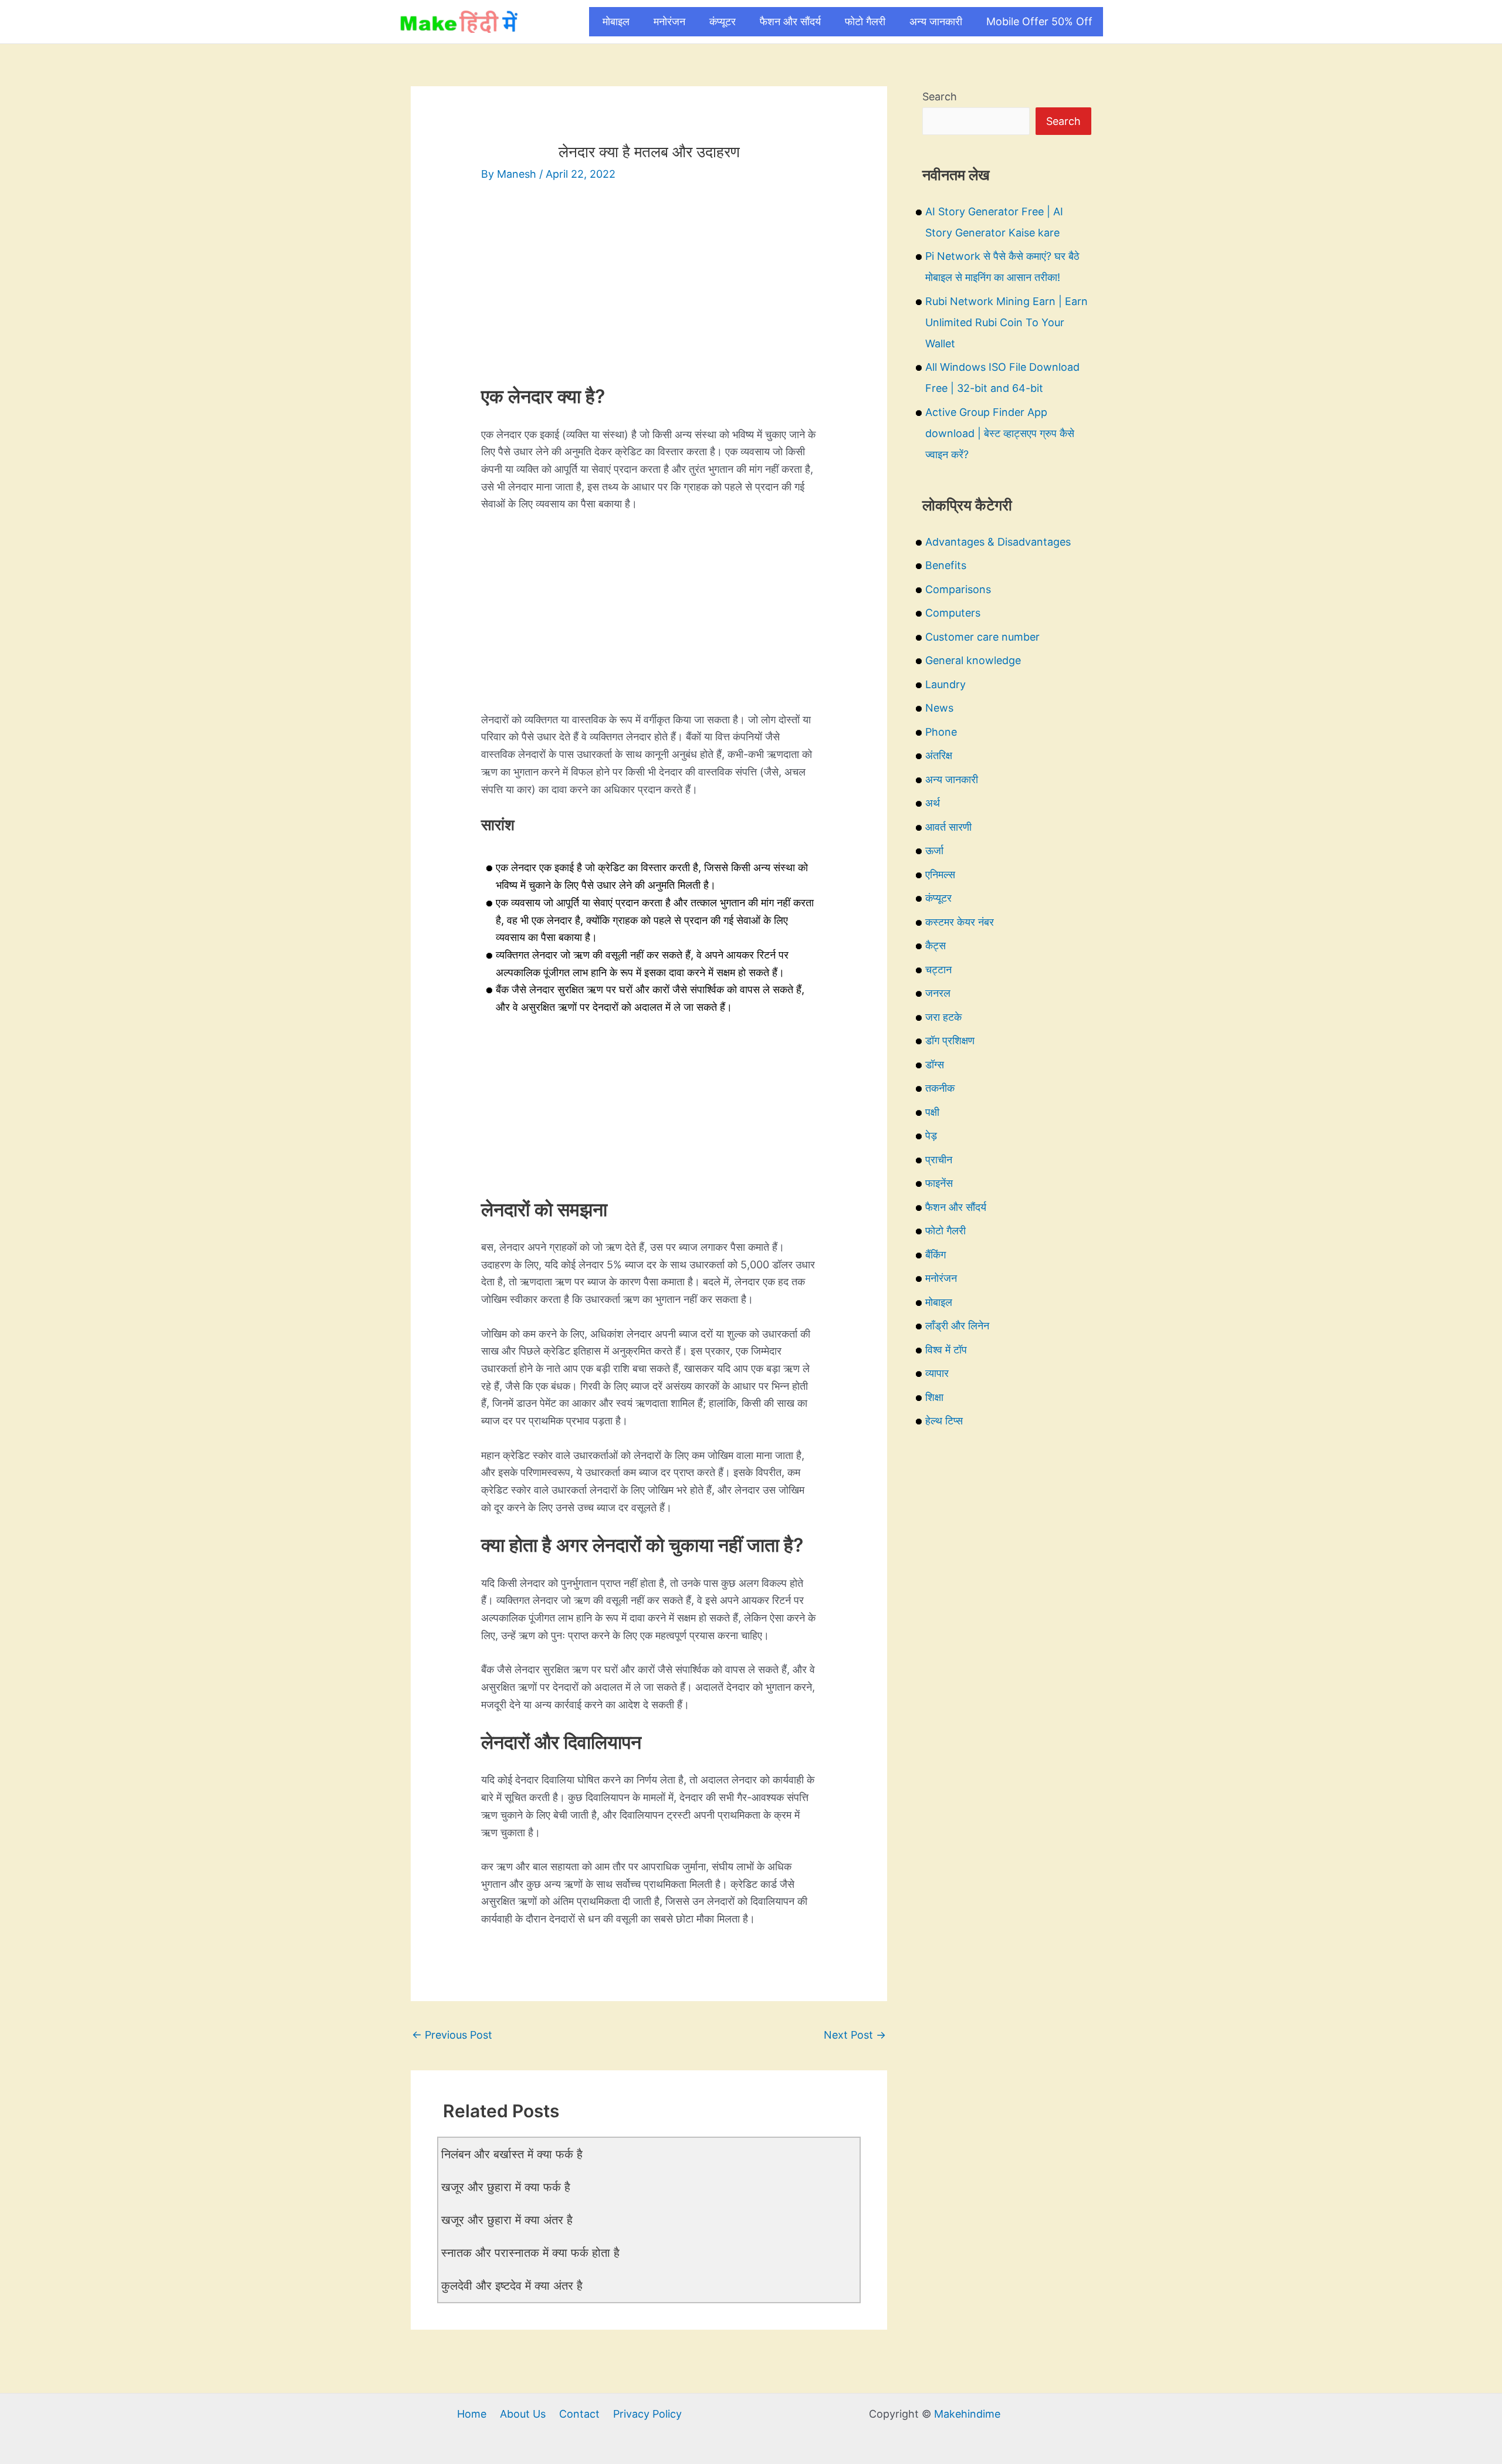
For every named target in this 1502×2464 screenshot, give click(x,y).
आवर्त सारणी (948, 827)
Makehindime (967, 2414)
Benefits (946, 565)
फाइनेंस (939, 1183)
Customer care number (982, 637)
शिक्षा (934, 1397)
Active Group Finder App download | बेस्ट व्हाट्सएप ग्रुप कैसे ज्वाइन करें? (1000, 433)
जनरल (938, 993)
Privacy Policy (647, 2414)
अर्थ (933, 803)
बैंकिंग (936, 1255)
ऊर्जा (934, 850)
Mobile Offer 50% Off (1039, 21)
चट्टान (938, 969)
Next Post (855, 2035)
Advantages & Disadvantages (998, 542)
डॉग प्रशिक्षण (950, 1040)
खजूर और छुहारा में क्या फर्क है (506, 2187)
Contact (579, 2414)
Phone (941, 732)
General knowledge (973, 660)
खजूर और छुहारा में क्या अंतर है (507, 2220)
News (939, 708)
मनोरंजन (669, 21)
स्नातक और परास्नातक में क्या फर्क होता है (530, 2253)
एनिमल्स (940, 874)
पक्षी (932, 1112)
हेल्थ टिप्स (944, 1421)
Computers (953, 613)
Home (472, 2414)
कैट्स (936, 945)
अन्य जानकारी (936, 21)
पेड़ (931, 1135)
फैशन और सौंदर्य (790, 21)
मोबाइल (616, 21)
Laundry (945, 684)
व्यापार (937, 1373)
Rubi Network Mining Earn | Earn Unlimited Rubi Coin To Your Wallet (1007, 322)
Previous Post (452, 2035)
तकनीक (940, 1088)
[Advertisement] (649, 285)
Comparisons (958, 589)
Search (940, 97)
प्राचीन (939, 1160)
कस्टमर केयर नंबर (960, 922)
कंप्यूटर (723, 21)
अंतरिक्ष (939, 755)
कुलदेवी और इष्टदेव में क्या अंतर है (512, 2286)
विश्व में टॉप (946, 1350)
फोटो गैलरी (865, 21)
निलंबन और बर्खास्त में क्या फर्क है (512, 2154)
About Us (523, 2414)
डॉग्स (935, 1065)
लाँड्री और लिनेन (957, 1326)
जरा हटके (943, 1017)
